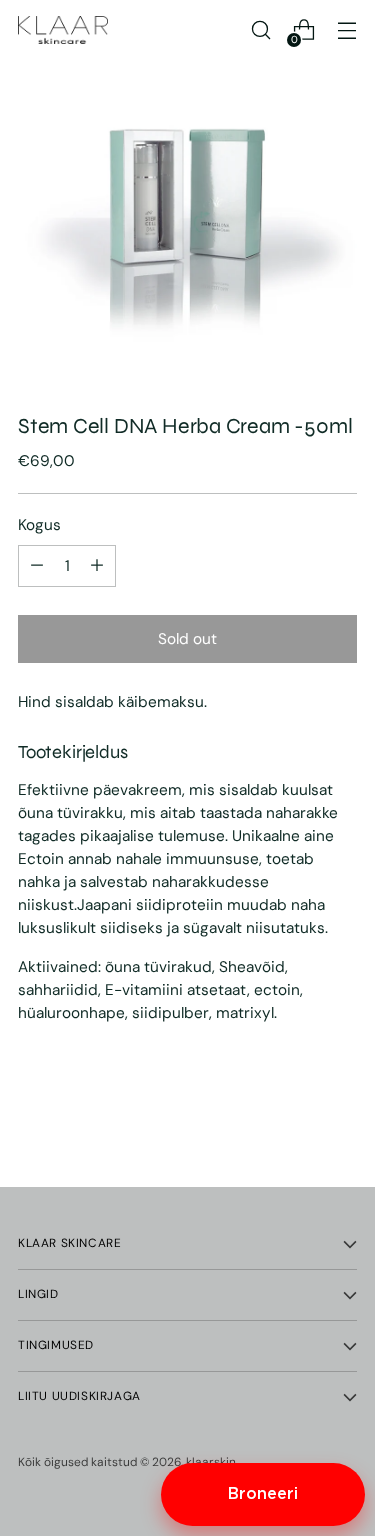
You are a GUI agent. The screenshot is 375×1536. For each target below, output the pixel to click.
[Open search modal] (260, 30)
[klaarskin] (63, 30)
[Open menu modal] (346, 30)
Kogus (39, 525)
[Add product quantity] (37, 566)
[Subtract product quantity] (97, 566)
